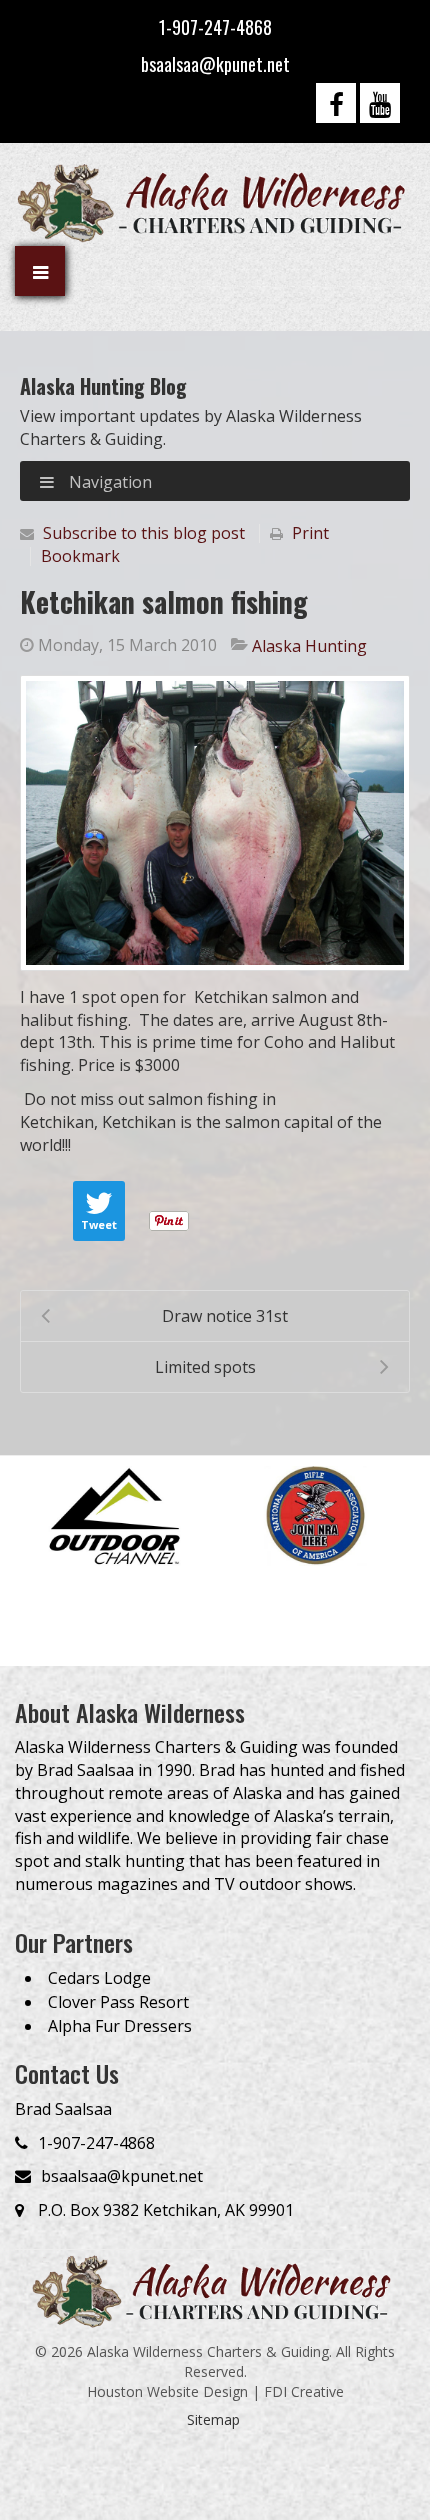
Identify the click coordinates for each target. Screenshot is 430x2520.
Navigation (108, 482)
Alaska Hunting (309, 646)
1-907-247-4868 (215, 27)
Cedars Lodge (99, 1978)
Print (310, 533)
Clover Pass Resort (118, 2002)
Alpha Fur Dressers (120, 2026)
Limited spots (205, 1367)
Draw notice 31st (225, 1316)
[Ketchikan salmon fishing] (215, 823)
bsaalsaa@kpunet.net (215, 64)
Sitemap (213, 2419)
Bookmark (80, 556)
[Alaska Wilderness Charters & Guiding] (215, 201)
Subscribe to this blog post (144, 533)
